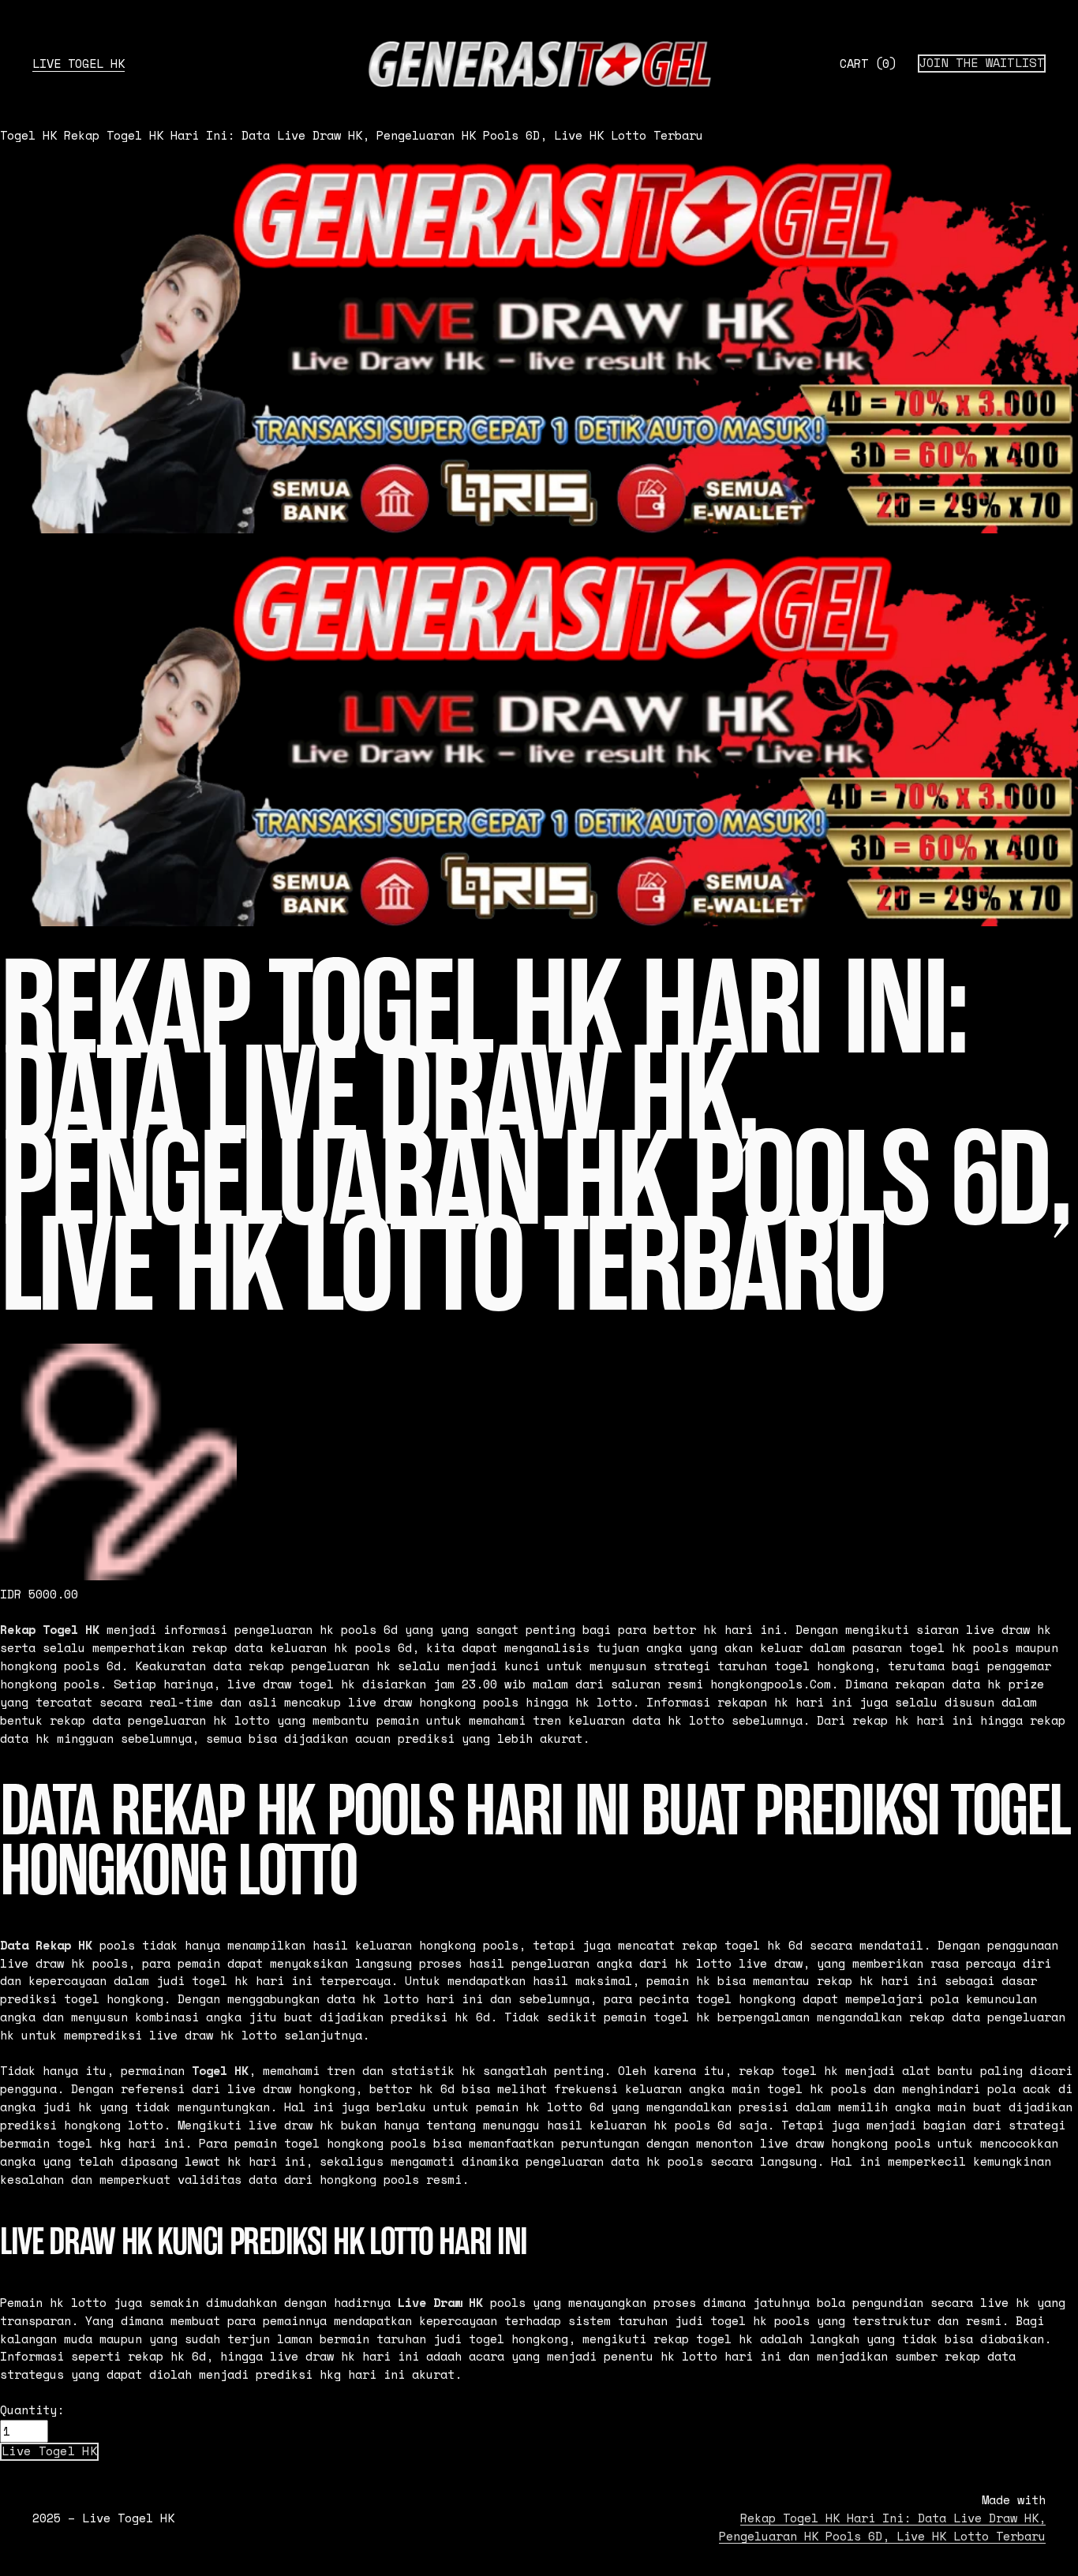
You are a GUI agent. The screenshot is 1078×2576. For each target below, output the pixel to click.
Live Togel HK (79, 64)
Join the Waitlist (982, 63)
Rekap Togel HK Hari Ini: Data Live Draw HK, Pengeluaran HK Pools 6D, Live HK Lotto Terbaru (384, 135)
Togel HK (28, 135)
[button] (49, 2451)
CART (868, 64)
